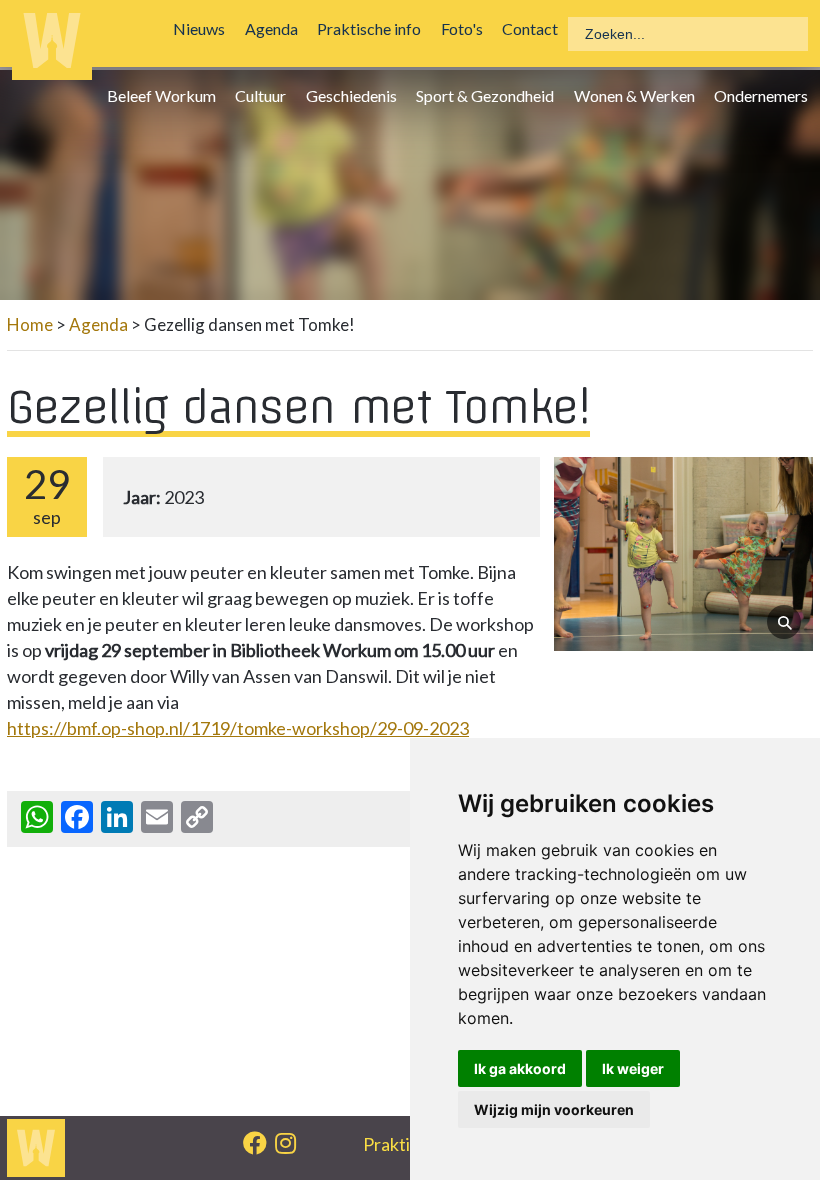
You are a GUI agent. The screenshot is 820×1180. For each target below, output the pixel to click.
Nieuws (204, 28)
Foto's (466, 28)
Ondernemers (766, 95)
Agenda (276, 28)
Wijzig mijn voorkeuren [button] (554, 1109)
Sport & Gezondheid (490, 95)
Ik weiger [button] (633, 1068)
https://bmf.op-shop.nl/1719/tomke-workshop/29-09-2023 (238, 728)
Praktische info (374, 28)
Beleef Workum (166, 95)
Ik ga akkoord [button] (520, 1068)
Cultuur (265, 95)
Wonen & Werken (638, 95)
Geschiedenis (356, 95)
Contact (535, 28)
